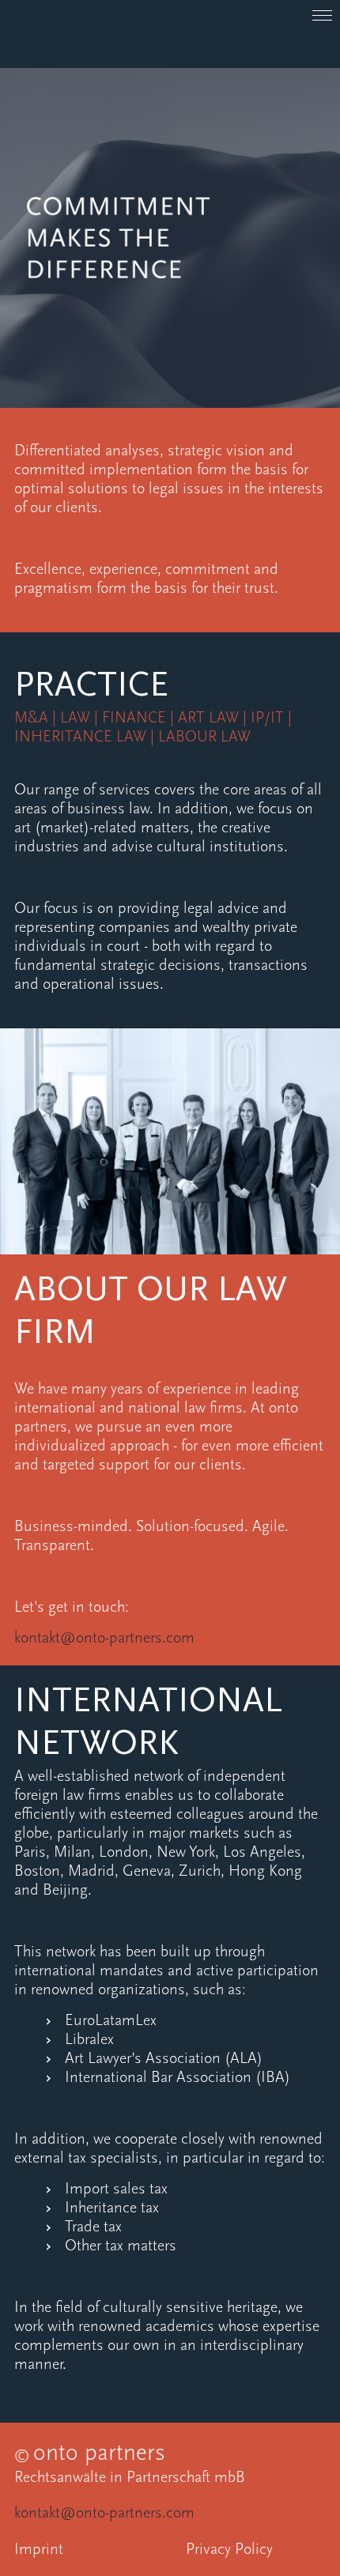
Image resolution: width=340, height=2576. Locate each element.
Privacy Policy (229, 2550)
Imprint (39, 2550)
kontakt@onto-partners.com (118, 2514)
